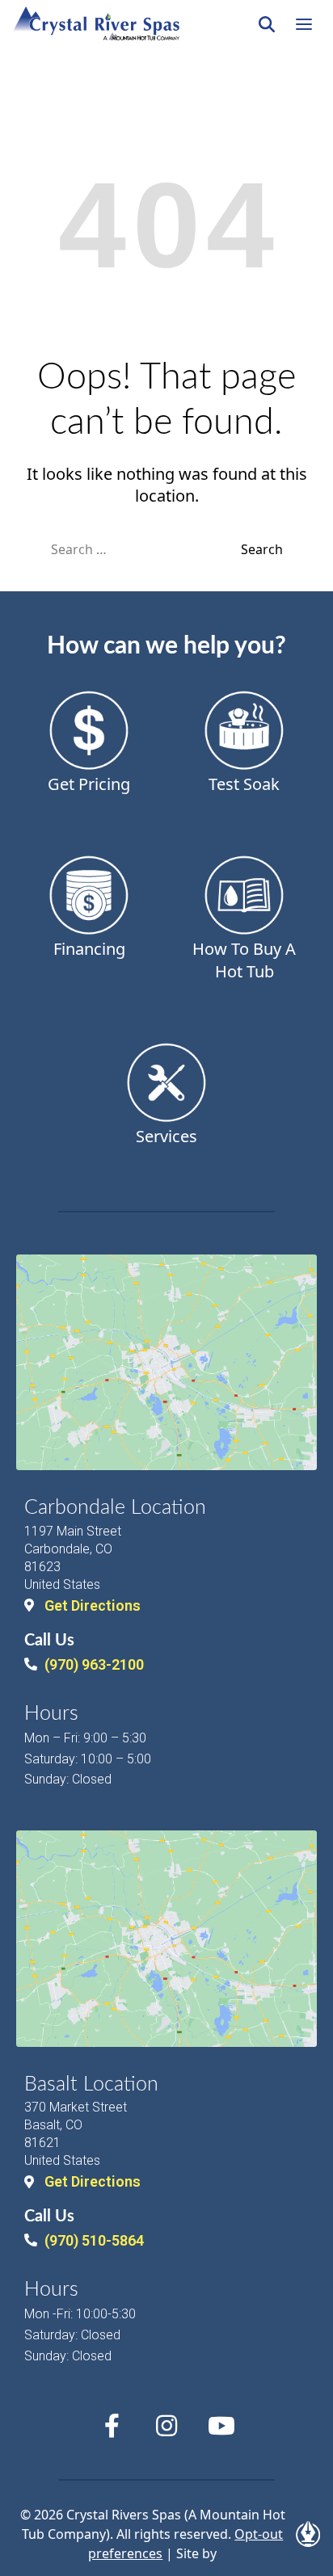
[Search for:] (146, 549)
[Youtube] (221, 2426)
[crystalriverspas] (96, 24)
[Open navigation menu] (304, 24)
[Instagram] (166, 2426)
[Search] (267, 24)
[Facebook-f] (112, 2426)
